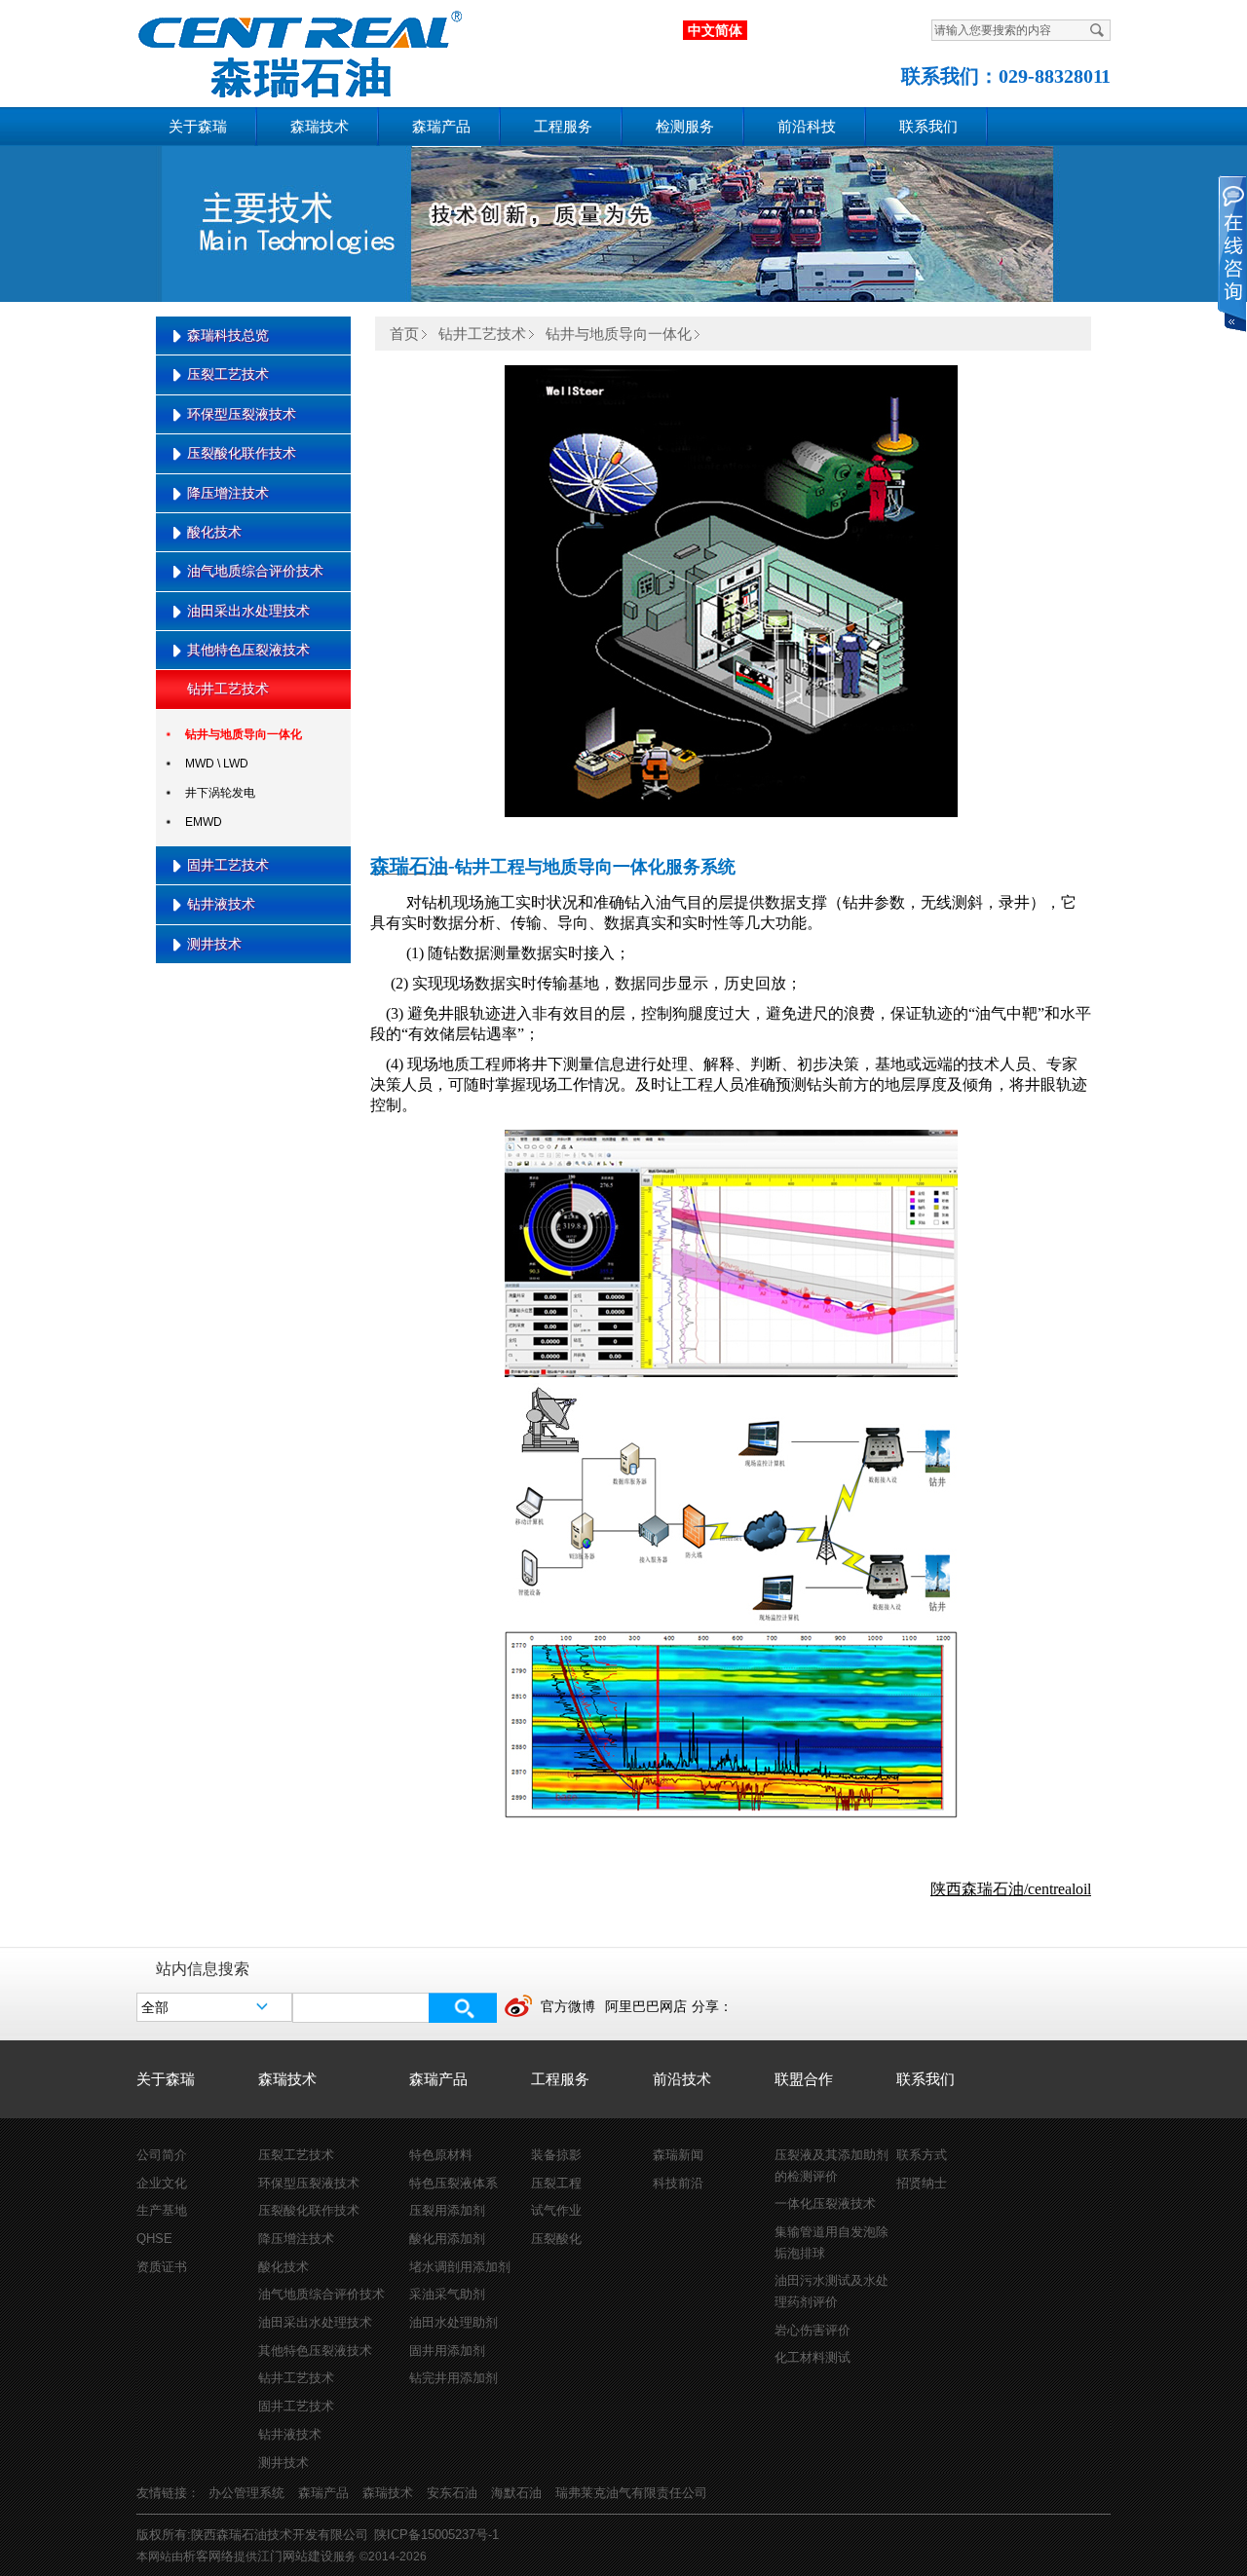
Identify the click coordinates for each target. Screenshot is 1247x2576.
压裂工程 (556, 2183)
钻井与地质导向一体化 (244, 734)
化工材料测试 (812, 2357)
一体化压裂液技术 (825, 2203)
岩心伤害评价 (812, 2330)
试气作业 (556, 2210)
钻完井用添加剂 (453, 2378)
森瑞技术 (320, 127)
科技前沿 (678, 2183)
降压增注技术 (228, 493)
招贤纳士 (922, 2183)
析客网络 (208, 2556)
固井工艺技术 (228, 865)
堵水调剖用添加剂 (460, 2267)
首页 (404, 334)
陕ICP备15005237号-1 (436, 2535)
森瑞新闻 (678, 2155)
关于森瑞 (198, 127)
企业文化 (162, 2183)
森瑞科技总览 (228, 335)
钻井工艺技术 (228, 689)
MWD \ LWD (217, 764)
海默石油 (516, 2493)
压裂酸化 (556, 2239)
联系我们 (928, 127)
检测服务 (685, 127)
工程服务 (563, 127)
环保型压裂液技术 (242, 414)
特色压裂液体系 (453, 2183)
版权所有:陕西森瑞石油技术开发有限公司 (252, 2535)
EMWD (204, 822)
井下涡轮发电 (220, 793)
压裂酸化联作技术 (242, 453)
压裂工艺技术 (228, 374)
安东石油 (452, 2493)
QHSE (154, 2239)
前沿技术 (682, 2079)
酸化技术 (214, 532)
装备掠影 (556, 2155)
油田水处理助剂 (453, 2322)
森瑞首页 (283, 50)
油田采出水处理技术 (248, 611)
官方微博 (568, 2006)
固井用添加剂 (447, 2351)
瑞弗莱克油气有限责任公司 (631, 2493)
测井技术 (214, 944)
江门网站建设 (295, 2556)
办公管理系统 (246, 2493)
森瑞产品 (441, 127)
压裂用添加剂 (447, 2210)
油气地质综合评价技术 (255, 571)
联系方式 (922, 2155)
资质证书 (162, 2267)
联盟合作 (804, 2079)
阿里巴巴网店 (646, 2006)
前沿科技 (807, 127)
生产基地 (162, 2210)
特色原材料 (441, 2155)
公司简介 (162, 2155)
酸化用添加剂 (447, 2239)
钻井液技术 (221, 904)
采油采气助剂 (447, 2294)
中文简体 (715, 30)
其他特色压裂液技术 (248, 650)
